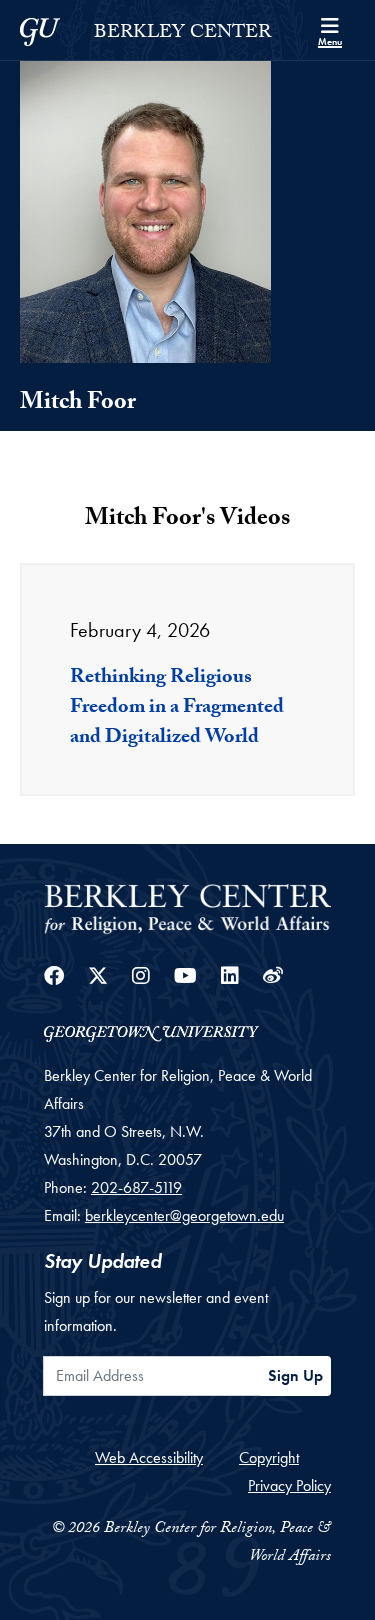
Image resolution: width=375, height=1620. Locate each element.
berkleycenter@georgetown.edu (184, 1215)
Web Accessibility (149, 1457)
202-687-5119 (136, 1187)
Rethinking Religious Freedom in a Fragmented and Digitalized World (177, 709)
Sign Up (295, 1375)
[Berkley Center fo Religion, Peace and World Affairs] (187, 907)
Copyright (269, 1457)
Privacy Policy (289, 1485)
